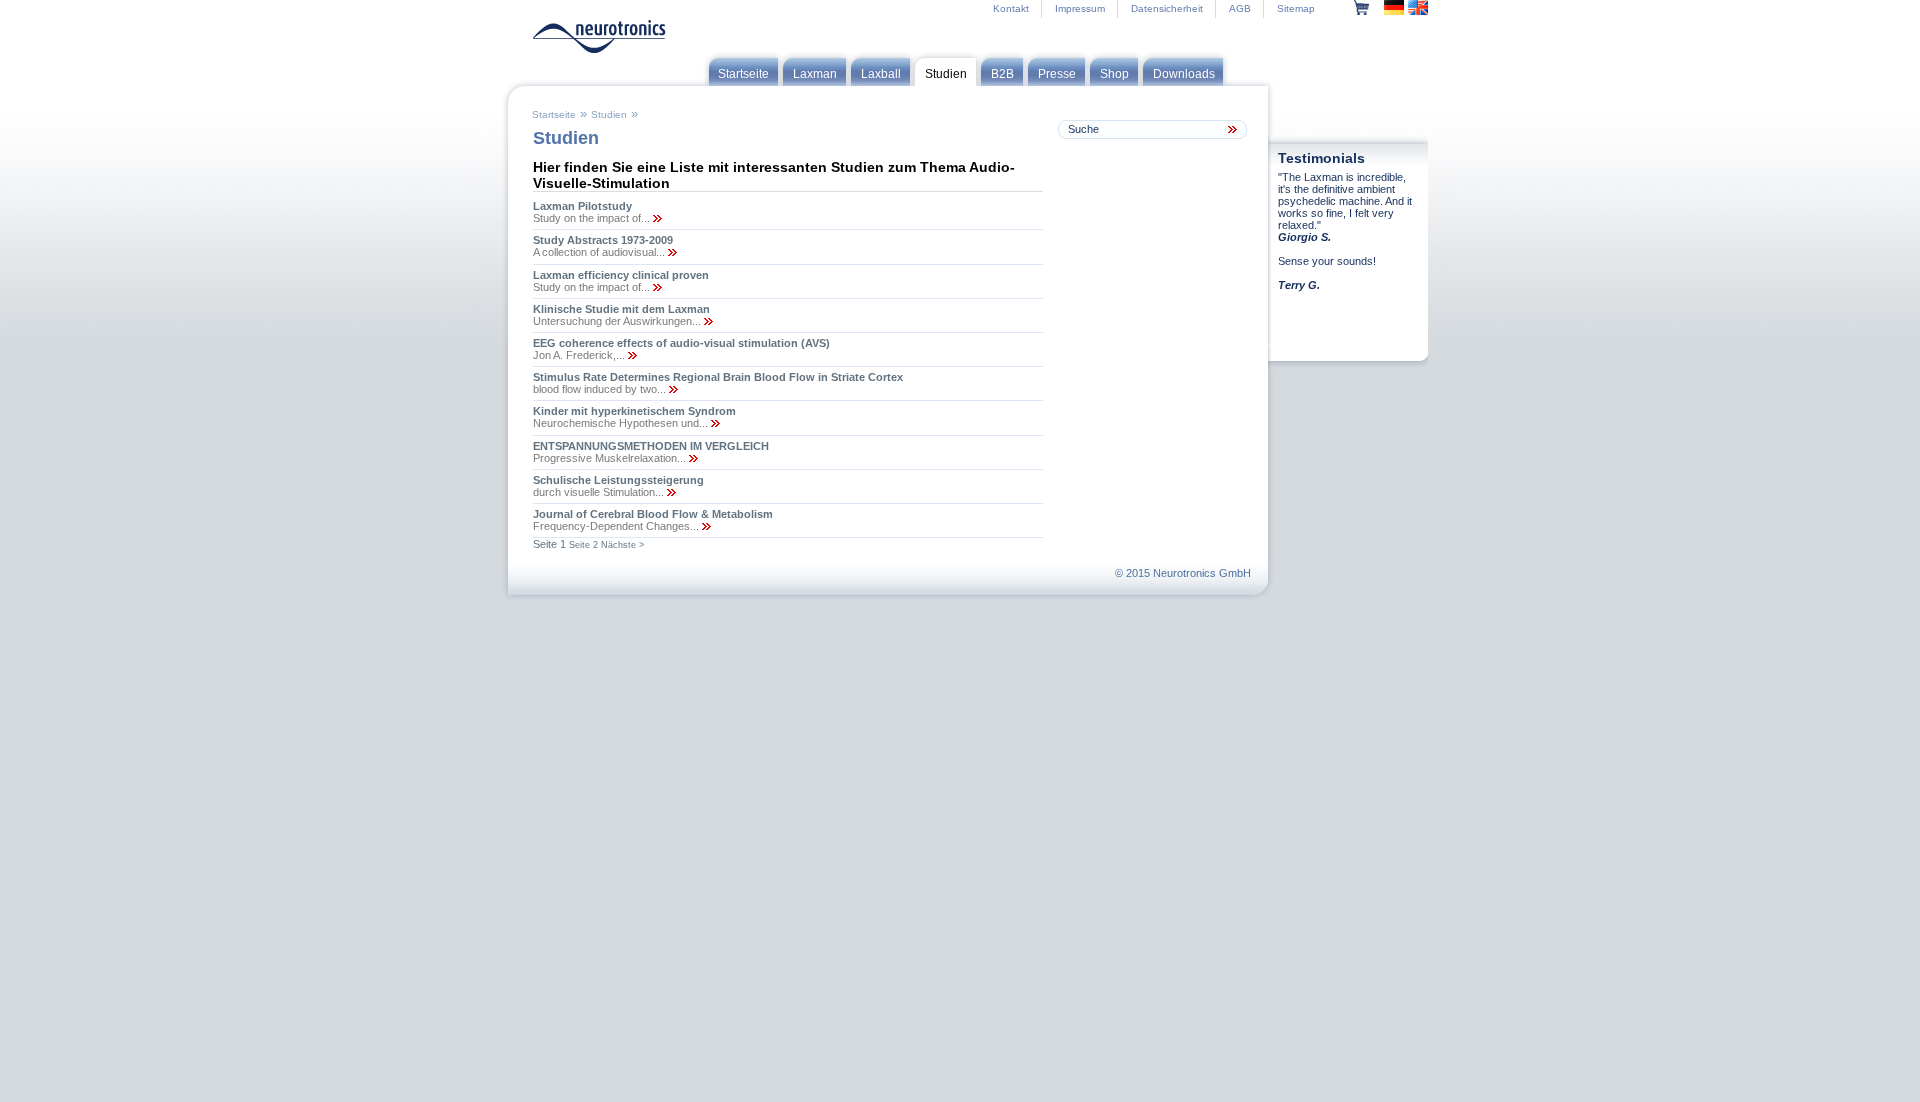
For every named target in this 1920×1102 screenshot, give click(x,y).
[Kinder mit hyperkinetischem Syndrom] (714, 423)
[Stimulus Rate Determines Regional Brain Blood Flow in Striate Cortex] (672, 389)
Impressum (1080, 8)
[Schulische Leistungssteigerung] (670, 492)
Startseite (554, 114)
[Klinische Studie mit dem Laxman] (707, 321)
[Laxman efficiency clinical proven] (656, 287)
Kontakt (1011, 8)
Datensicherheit (1167, 8)
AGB (1240, 8)
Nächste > (622, 545)
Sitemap (1296, 8)
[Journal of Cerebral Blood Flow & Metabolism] (705, 526)
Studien (609, 114)
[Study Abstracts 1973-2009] (671, 252)
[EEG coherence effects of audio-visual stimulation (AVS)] (631, 355)
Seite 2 (583, 545)
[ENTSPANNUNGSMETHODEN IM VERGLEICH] (692, 458)
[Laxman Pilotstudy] (656, 218)
